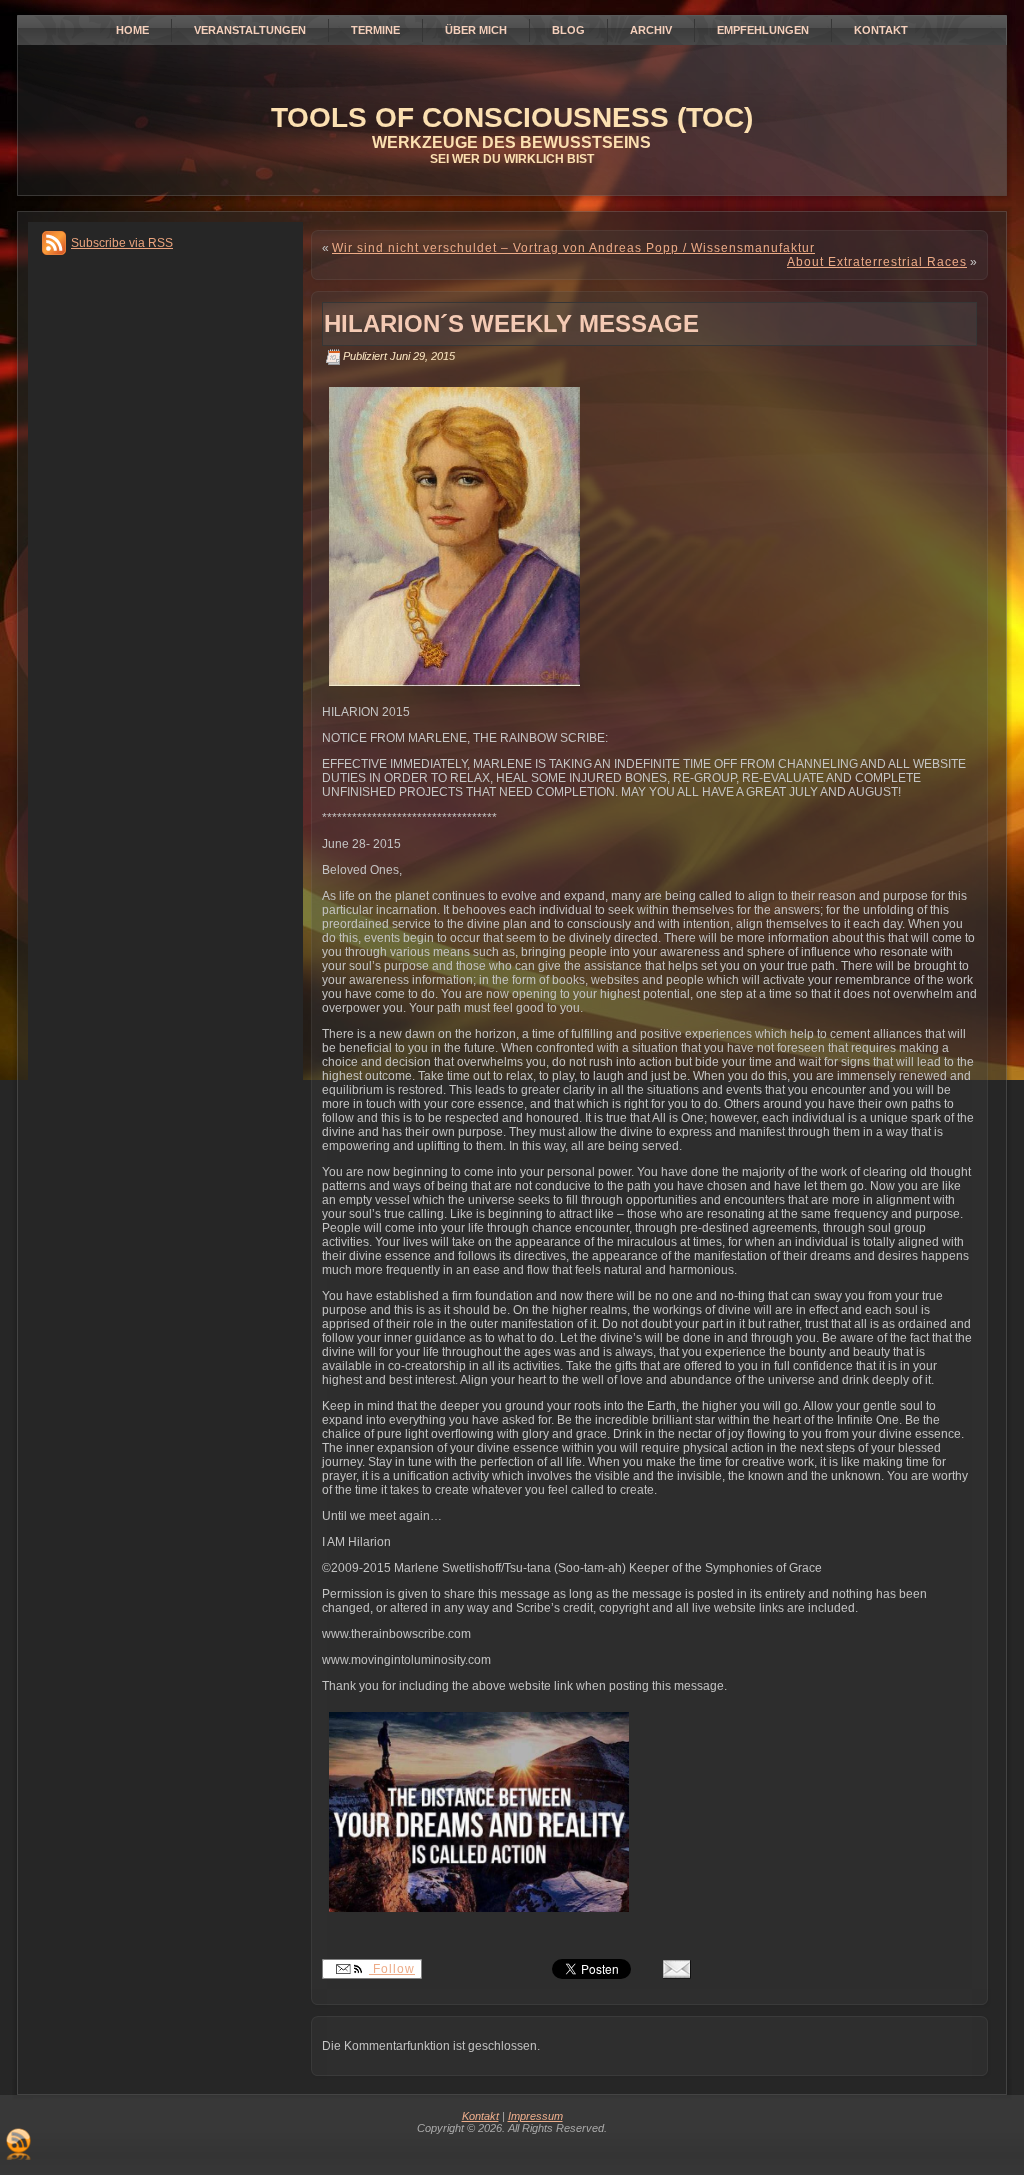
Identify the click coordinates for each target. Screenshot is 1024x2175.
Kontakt (480, 2116)
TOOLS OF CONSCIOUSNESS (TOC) (512, 117)
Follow (392, 1969)
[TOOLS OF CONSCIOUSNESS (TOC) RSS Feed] (18, 2144)
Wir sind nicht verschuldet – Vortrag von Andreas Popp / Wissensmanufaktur (573, 248)
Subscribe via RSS (122, 243)
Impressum (535, 2116)
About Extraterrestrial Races (877, 262)
